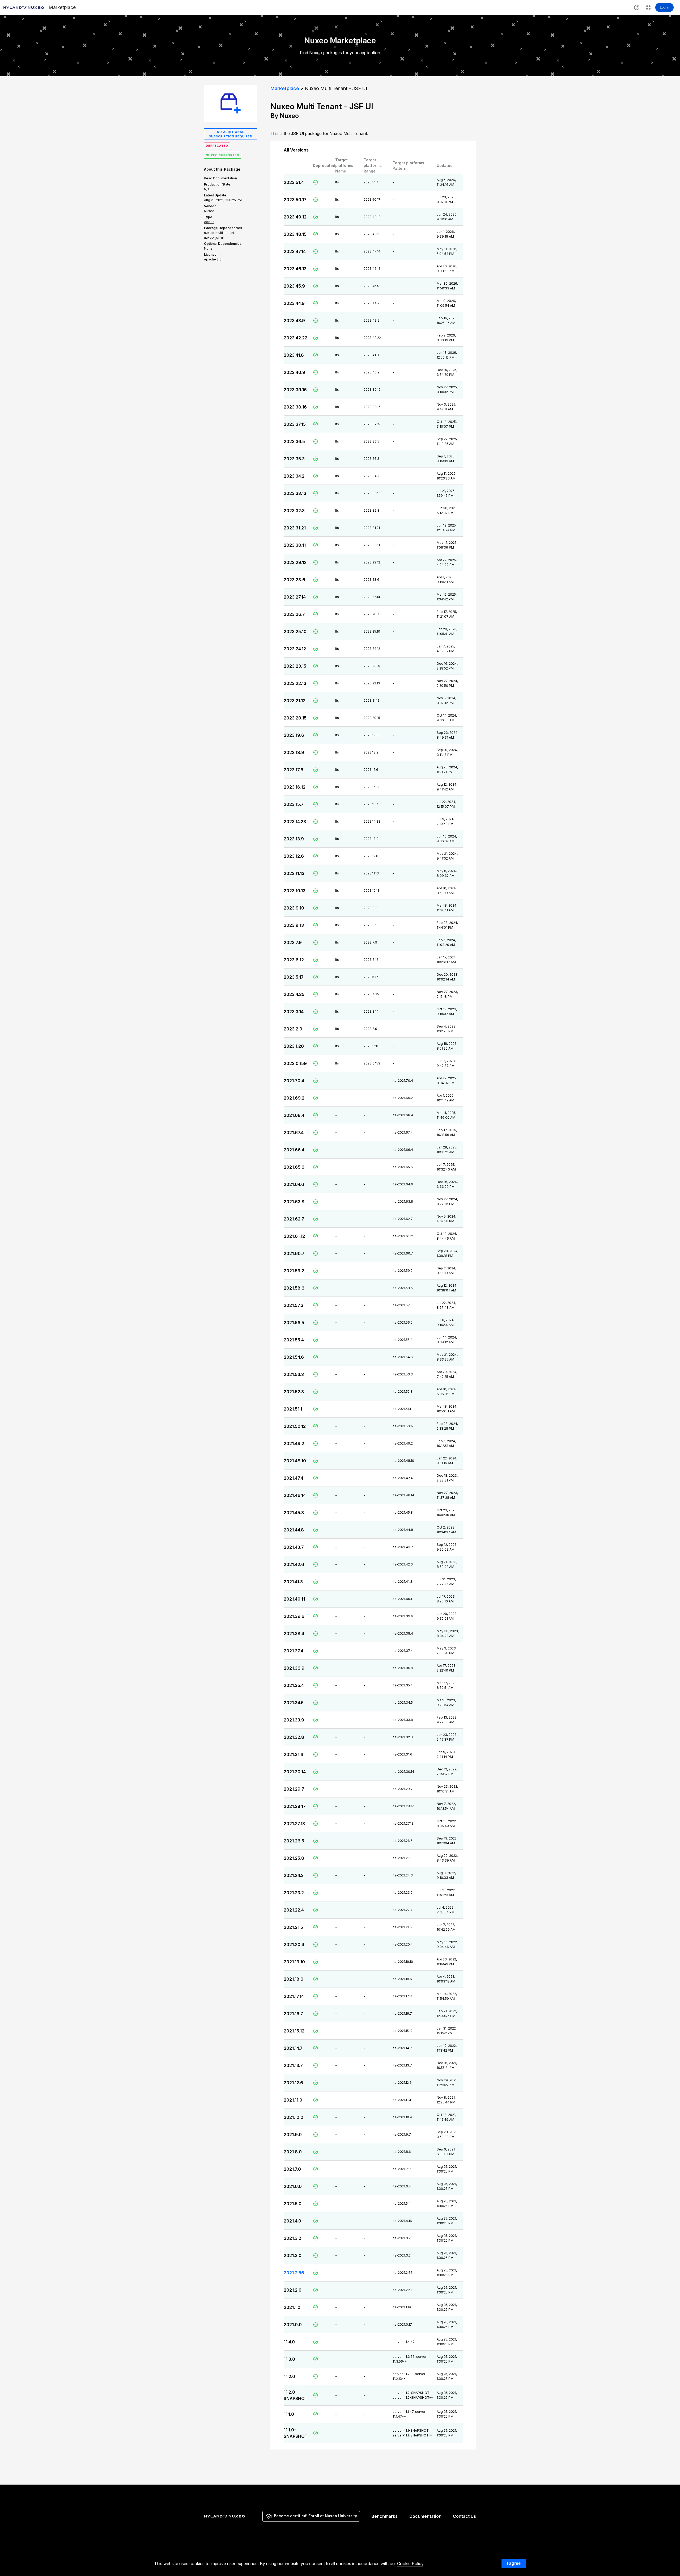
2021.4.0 (292, 2221)
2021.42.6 (294, 1564)
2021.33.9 (294, 1720)
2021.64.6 (294, 1184)
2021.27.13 (294, 1824)
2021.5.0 (293, 2204)
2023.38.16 (295, 407)
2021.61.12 (294, 1236)
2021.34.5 (294, 1703)
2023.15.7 (294, 804)
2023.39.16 (295, 390)
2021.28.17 (295, 1806)
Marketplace (285, 88)
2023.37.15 (295, 424)
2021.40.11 (294, 1599)
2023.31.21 (295, 528)
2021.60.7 (294, 1253)
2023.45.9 (294, 286)
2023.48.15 (295, 234)
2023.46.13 (295, 269)
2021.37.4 (294, 1651)
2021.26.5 (294, 1841)
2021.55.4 (294, 1340)
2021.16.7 (293, 2014)
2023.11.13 (294, 873)
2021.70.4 (294, 1081)
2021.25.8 (294, 1858)
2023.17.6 (294, 770)
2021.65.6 (294, 1167)
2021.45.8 (294, 1513)
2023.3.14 (294, 1012)
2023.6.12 (294, 960)
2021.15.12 (294, 2031)
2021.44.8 (294, 1530)
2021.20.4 (294, 1944)
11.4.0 (289, 2342)
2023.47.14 (295, 251)
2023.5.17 (294, 977)
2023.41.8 (294, 355)
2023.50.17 (295, 200)
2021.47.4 (294, 1478)
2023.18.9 (294, 752)
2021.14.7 (293, 2048)
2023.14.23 (295, 822)
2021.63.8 (294, 1202)
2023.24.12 (295, 649)
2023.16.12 (295, 787)
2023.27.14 (295, 597)
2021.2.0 (293, 2290)
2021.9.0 (293, 2135)
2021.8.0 (293, 2152)
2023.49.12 (295, 217)
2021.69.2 (294, 1098)
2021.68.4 (294, 1115)
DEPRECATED (217, 146)
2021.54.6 (294, 1357)
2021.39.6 (294, 1616)
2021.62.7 (294, 1219)
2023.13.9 (294, 839)
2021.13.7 (293, 2065)
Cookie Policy (410, 2564)
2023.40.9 (294, 372)
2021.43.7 (294, 1547)
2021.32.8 (294, 1737)
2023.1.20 (294, 1046)
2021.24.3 (294, 1875)
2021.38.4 (294, 1634)
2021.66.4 (294, 1150)
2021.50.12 (295, 1426)
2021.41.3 (293, 1582)
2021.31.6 (294, 1754)
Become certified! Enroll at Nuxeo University (315, 2516)
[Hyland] (225, 2516)
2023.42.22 (296, 338)
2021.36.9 (294, 1668)
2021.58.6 (294, 1288)
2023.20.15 (295, 718)
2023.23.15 (295, 666)
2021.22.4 (294, 1910)
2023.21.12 (295, 701)
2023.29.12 (295, 562)
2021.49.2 (294, 1443)
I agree (514, 2563)
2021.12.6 (293, 2083)
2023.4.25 (294, 994)
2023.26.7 (294, 614)
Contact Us (464, 2516)
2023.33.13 (295, 493)
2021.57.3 (294, 1305)
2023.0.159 (295, 1063)
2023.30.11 (295, 545)
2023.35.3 (294, 459)
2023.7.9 (293, 942)
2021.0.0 (293, 2325)
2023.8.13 (294, 925)
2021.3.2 (292, 2238)
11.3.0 (289, 2359)
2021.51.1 (293, 1409)
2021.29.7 (294, 1789)
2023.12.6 (294, 856)
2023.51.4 (294, 182)
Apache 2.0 (213, 259)
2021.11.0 (293, 2100)
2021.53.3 (294, 1374)
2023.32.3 (294, 511)
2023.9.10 (294, 908)
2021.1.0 (292, 2307)
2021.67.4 (294, 1133)
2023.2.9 (293, 1029)
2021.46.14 (295, 1495)
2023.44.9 (294, 303)
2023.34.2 (294, 476)
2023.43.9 (294, 321)
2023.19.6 (294, 735)
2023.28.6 (294, 580)
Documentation (425, 2516)
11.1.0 (289, 2414)
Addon (209, 222)
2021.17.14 (294, 1996)
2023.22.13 (295, 683)
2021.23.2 (294, 1893)
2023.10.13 (295, 891)
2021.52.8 (294, 1392)
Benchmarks (384, 2516)
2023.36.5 (294, 441)
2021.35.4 (294, 1685)
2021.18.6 (294, 1979)
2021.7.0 (292, 2169)
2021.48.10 (295, 1461)
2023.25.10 (295, 632)
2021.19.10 (294, 1962)
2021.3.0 (293, 2255)
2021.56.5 (294, 1323)
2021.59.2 (294, 1271)
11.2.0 (289, 2376)
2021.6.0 (293, 2186)
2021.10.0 (294, 2117)
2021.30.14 (295, 1772)
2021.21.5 (293, 1927)
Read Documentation (220, 178)
